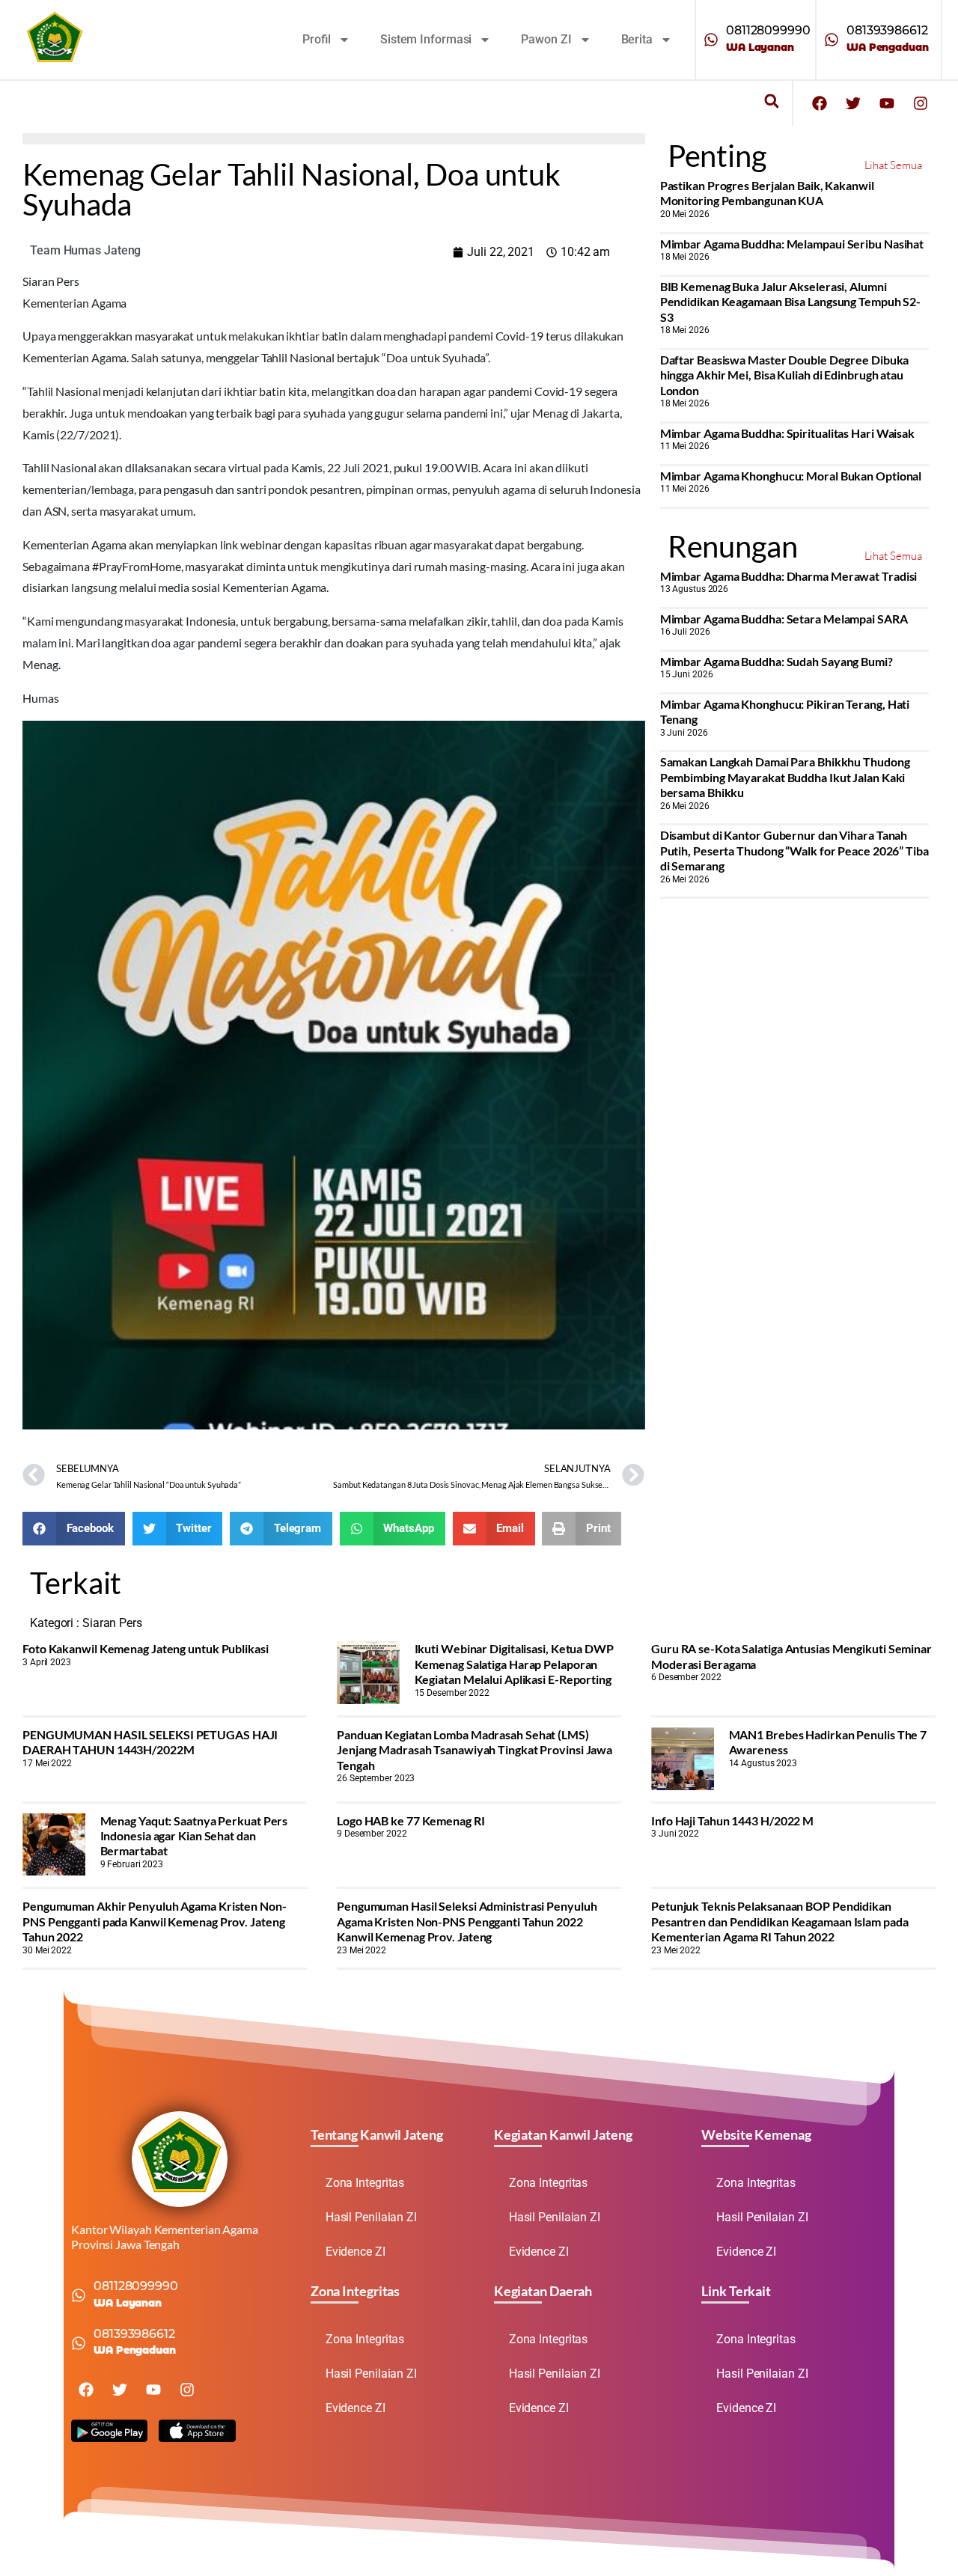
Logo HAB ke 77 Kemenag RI (411, 1820)
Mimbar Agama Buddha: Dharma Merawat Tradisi (789, 576)
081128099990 (768, 30)
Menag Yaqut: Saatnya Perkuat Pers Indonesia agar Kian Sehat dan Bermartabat (194, 1836)
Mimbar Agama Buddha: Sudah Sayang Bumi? (777, 661)
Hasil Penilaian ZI (371, 2217)
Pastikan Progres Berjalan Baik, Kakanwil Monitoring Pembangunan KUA (767, 193)
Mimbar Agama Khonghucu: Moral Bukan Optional (791, 476)
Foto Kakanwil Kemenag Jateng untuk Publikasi (146, 1648)
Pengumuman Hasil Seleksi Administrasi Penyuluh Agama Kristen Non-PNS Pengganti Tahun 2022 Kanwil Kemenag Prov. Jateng (467, 1921)
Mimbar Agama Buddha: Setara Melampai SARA (784, 619)
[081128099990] (711, 40)
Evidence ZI (356, 2252)
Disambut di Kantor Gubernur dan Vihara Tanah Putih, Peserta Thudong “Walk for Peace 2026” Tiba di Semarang (794, 850)
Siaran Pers (112, 1623)
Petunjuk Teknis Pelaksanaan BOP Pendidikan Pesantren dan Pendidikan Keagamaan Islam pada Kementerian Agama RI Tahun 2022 (780, 1921)
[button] (771, 101)
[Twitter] (853, 103)
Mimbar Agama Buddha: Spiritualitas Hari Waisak (787, 433)
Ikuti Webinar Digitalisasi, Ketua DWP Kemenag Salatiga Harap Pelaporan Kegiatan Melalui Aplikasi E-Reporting (514, 1664)
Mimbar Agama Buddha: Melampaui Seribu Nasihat (792, 244)
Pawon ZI (546, 39)
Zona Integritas (365, 2183)
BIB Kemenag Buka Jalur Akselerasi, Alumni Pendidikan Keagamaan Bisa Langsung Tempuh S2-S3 (791, 302)
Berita (637, 39)
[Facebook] (820, 103)
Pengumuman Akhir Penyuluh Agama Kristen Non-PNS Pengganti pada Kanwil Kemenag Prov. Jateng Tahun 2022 (155, 1921)
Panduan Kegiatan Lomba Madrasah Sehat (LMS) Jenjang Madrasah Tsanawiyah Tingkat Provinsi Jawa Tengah (475, 1750)
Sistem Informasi (426, 39)
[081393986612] (832, 40)
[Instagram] (921, 103)
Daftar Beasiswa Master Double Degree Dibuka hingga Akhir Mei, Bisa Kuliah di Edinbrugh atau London (785, 375)
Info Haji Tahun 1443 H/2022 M (732, 1820)
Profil (317, 39)
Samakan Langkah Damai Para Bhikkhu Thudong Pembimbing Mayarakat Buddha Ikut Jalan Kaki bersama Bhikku (785, 777)
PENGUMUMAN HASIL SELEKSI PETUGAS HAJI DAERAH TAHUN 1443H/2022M (150, 1742)
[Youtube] (887, 103)
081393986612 (887, 30)
